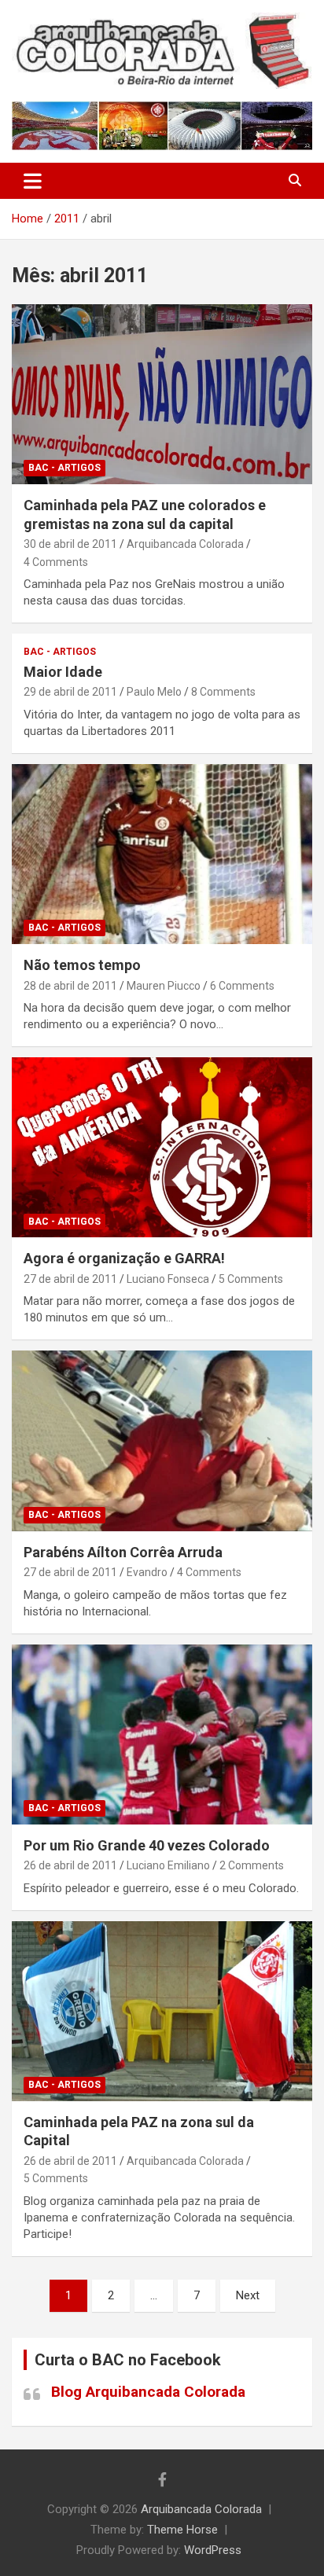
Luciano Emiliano (168, 1865)
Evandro (147, 1572)
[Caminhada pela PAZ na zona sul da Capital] (162, 2011)
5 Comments (251, 1279)
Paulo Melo (154, 692)
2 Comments (252, 1865)
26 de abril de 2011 (70, 1865)
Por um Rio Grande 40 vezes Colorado (147, 1845)
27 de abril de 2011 (70, 1279)
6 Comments (242, 986)
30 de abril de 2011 (70, 544)
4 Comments (56, 562)
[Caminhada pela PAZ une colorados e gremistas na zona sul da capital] (162, 394)
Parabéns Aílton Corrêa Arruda (123, 1552)
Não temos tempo (82, 965)
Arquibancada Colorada (185, 544)
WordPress (213, 2550)
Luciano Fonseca (168, 1279)
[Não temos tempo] (162, 854)
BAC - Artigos (64, 468)
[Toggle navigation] (33, 181)
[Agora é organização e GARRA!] (162, 1147)
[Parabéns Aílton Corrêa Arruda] (162, 1441)
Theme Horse (182, 2530)
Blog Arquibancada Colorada (148, 2392)
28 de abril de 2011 (70, 986)
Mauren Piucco (164, 986)
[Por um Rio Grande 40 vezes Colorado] (162, 1734)
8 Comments (223, 692)
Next (248, 2295)
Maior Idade (63, 672)
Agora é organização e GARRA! (124, 1258)
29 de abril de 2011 (70, 692)
